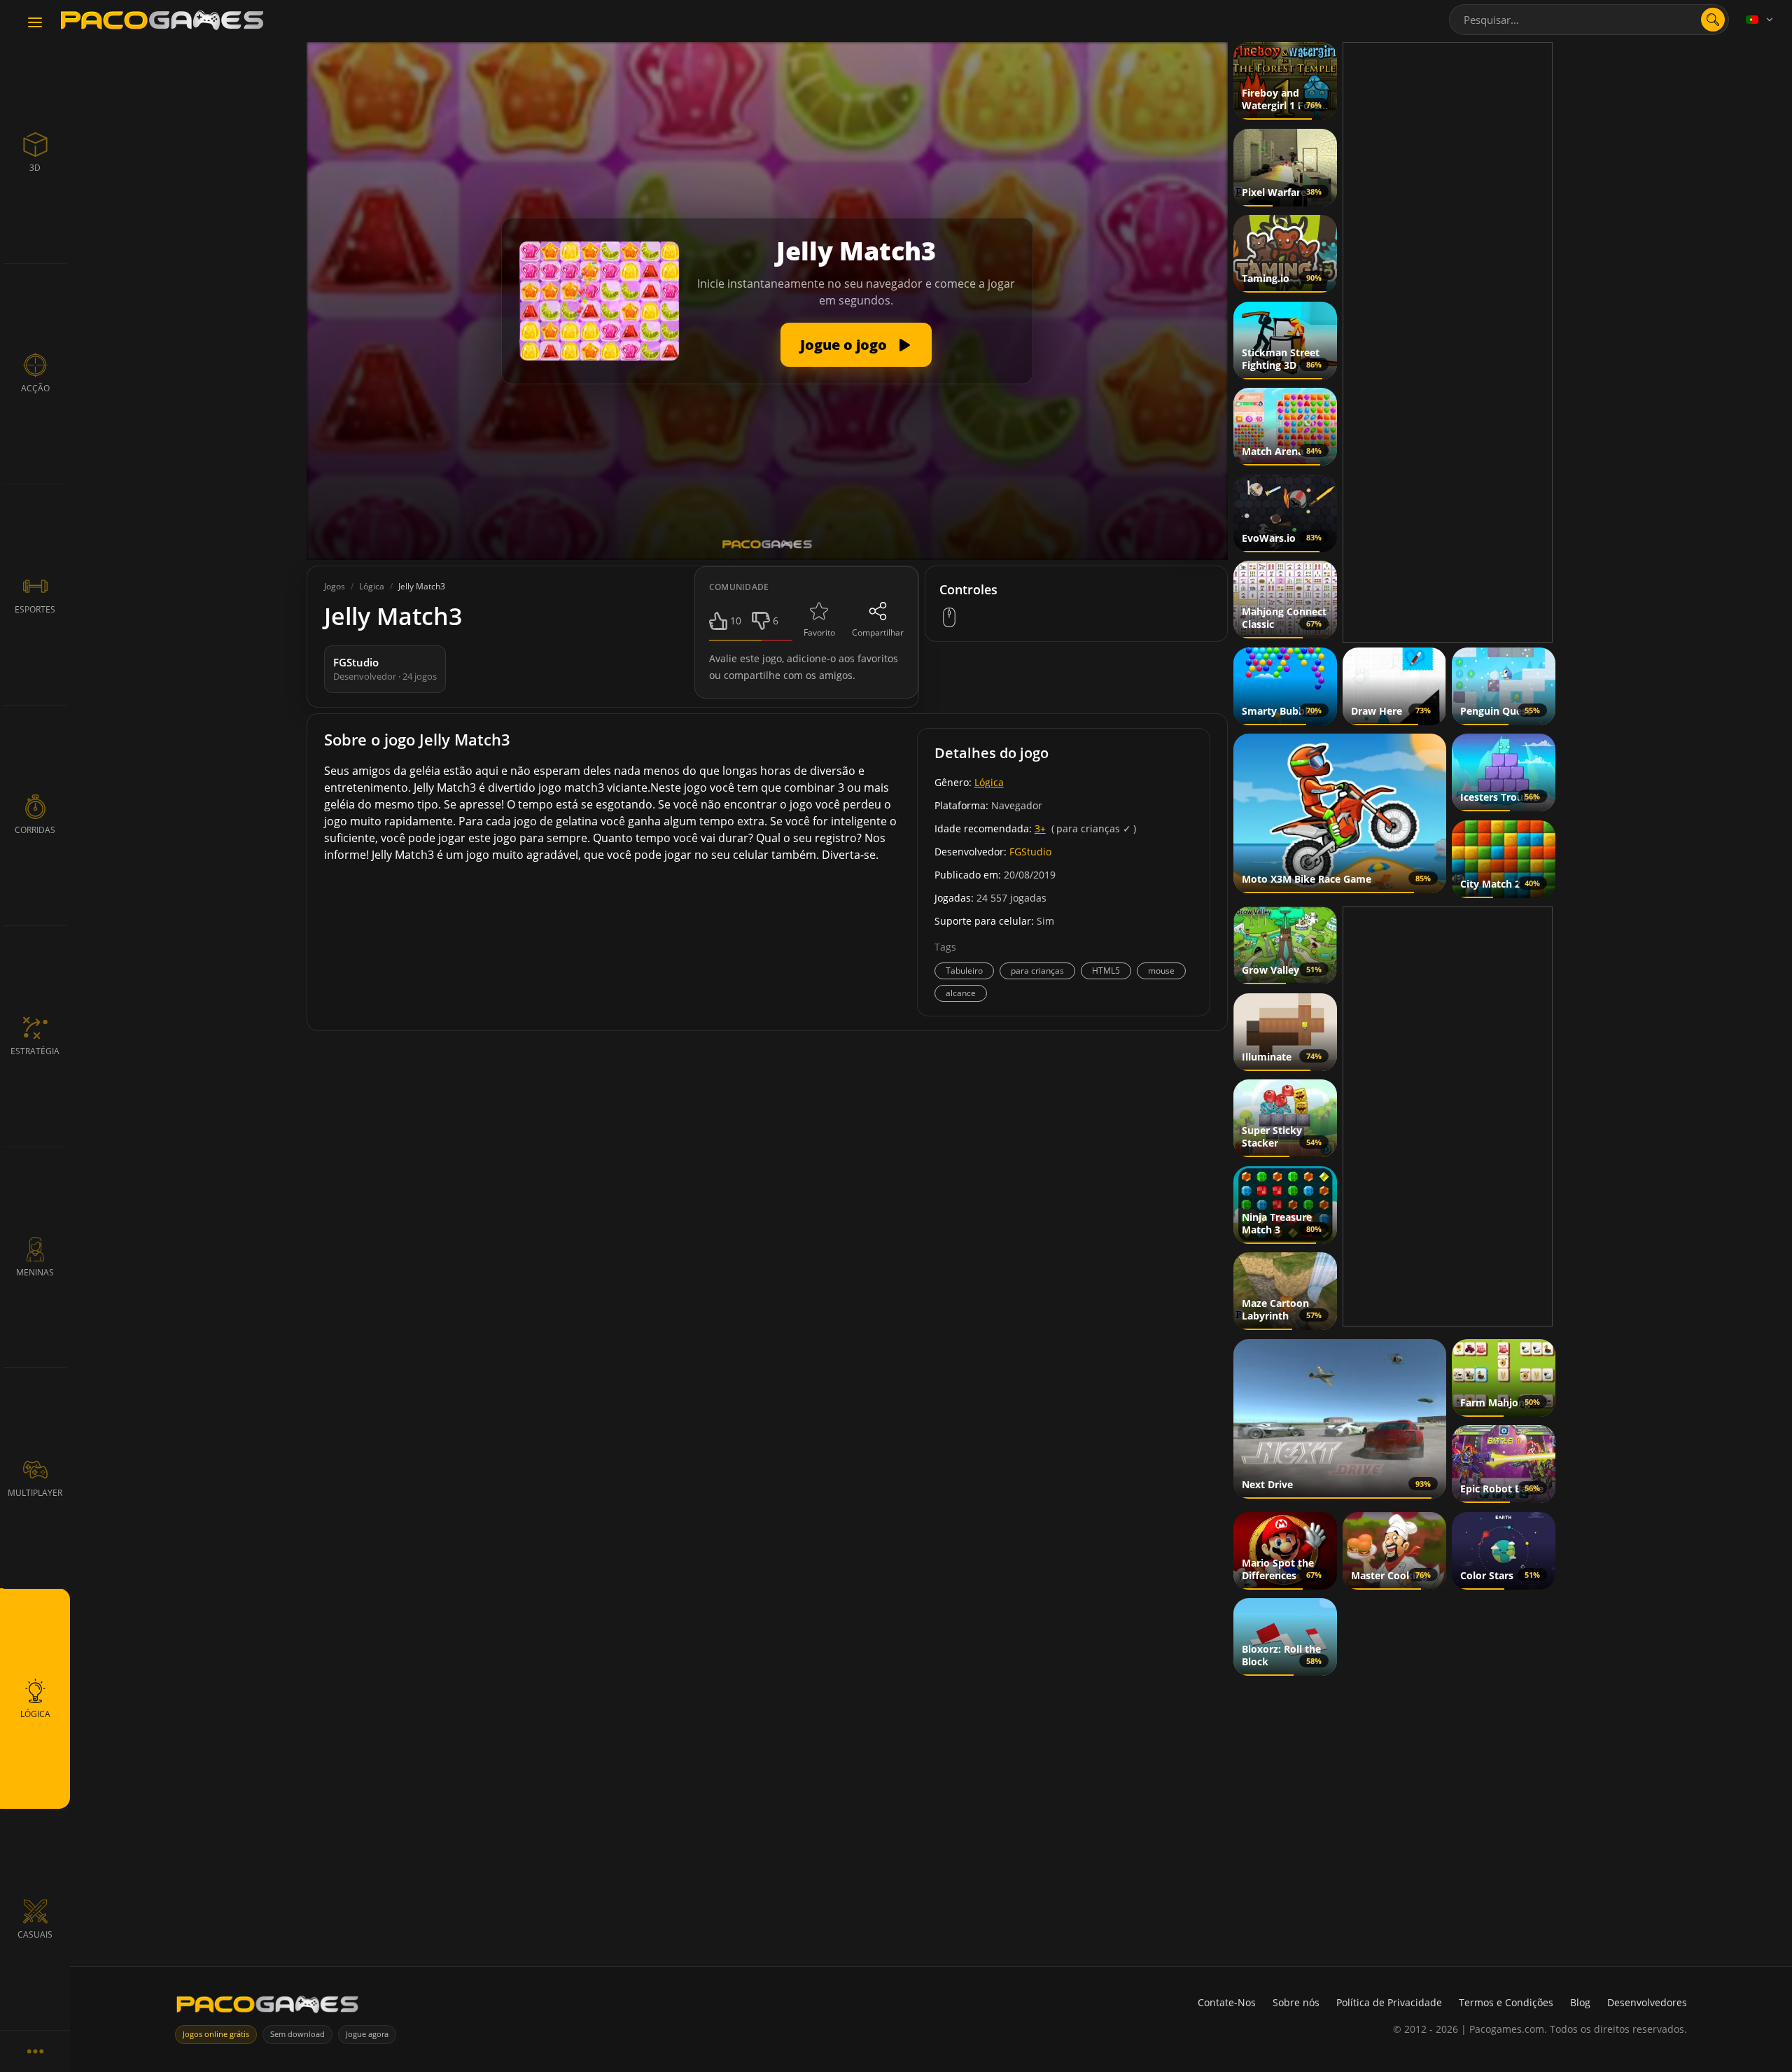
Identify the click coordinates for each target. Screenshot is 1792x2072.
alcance (961, 993)
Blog (1580, 2002)
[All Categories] (35, 2051)
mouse (1161, 971)
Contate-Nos (1227, 2002)
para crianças (1037, 971)
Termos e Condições (1506, 2002)
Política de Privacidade (1389, 2002)
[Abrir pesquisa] (1713, 20)
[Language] (1760, 20)
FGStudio (1030, 852)
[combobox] (1589, 20)
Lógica (989, 782)
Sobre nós (1296, 2002)
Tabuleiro (964, 971)
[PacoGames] (267, 2007)
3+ (1040, 828)
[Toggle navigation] (35, 23)
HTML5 (1106, 971)
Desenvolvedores (1647, 2002)
